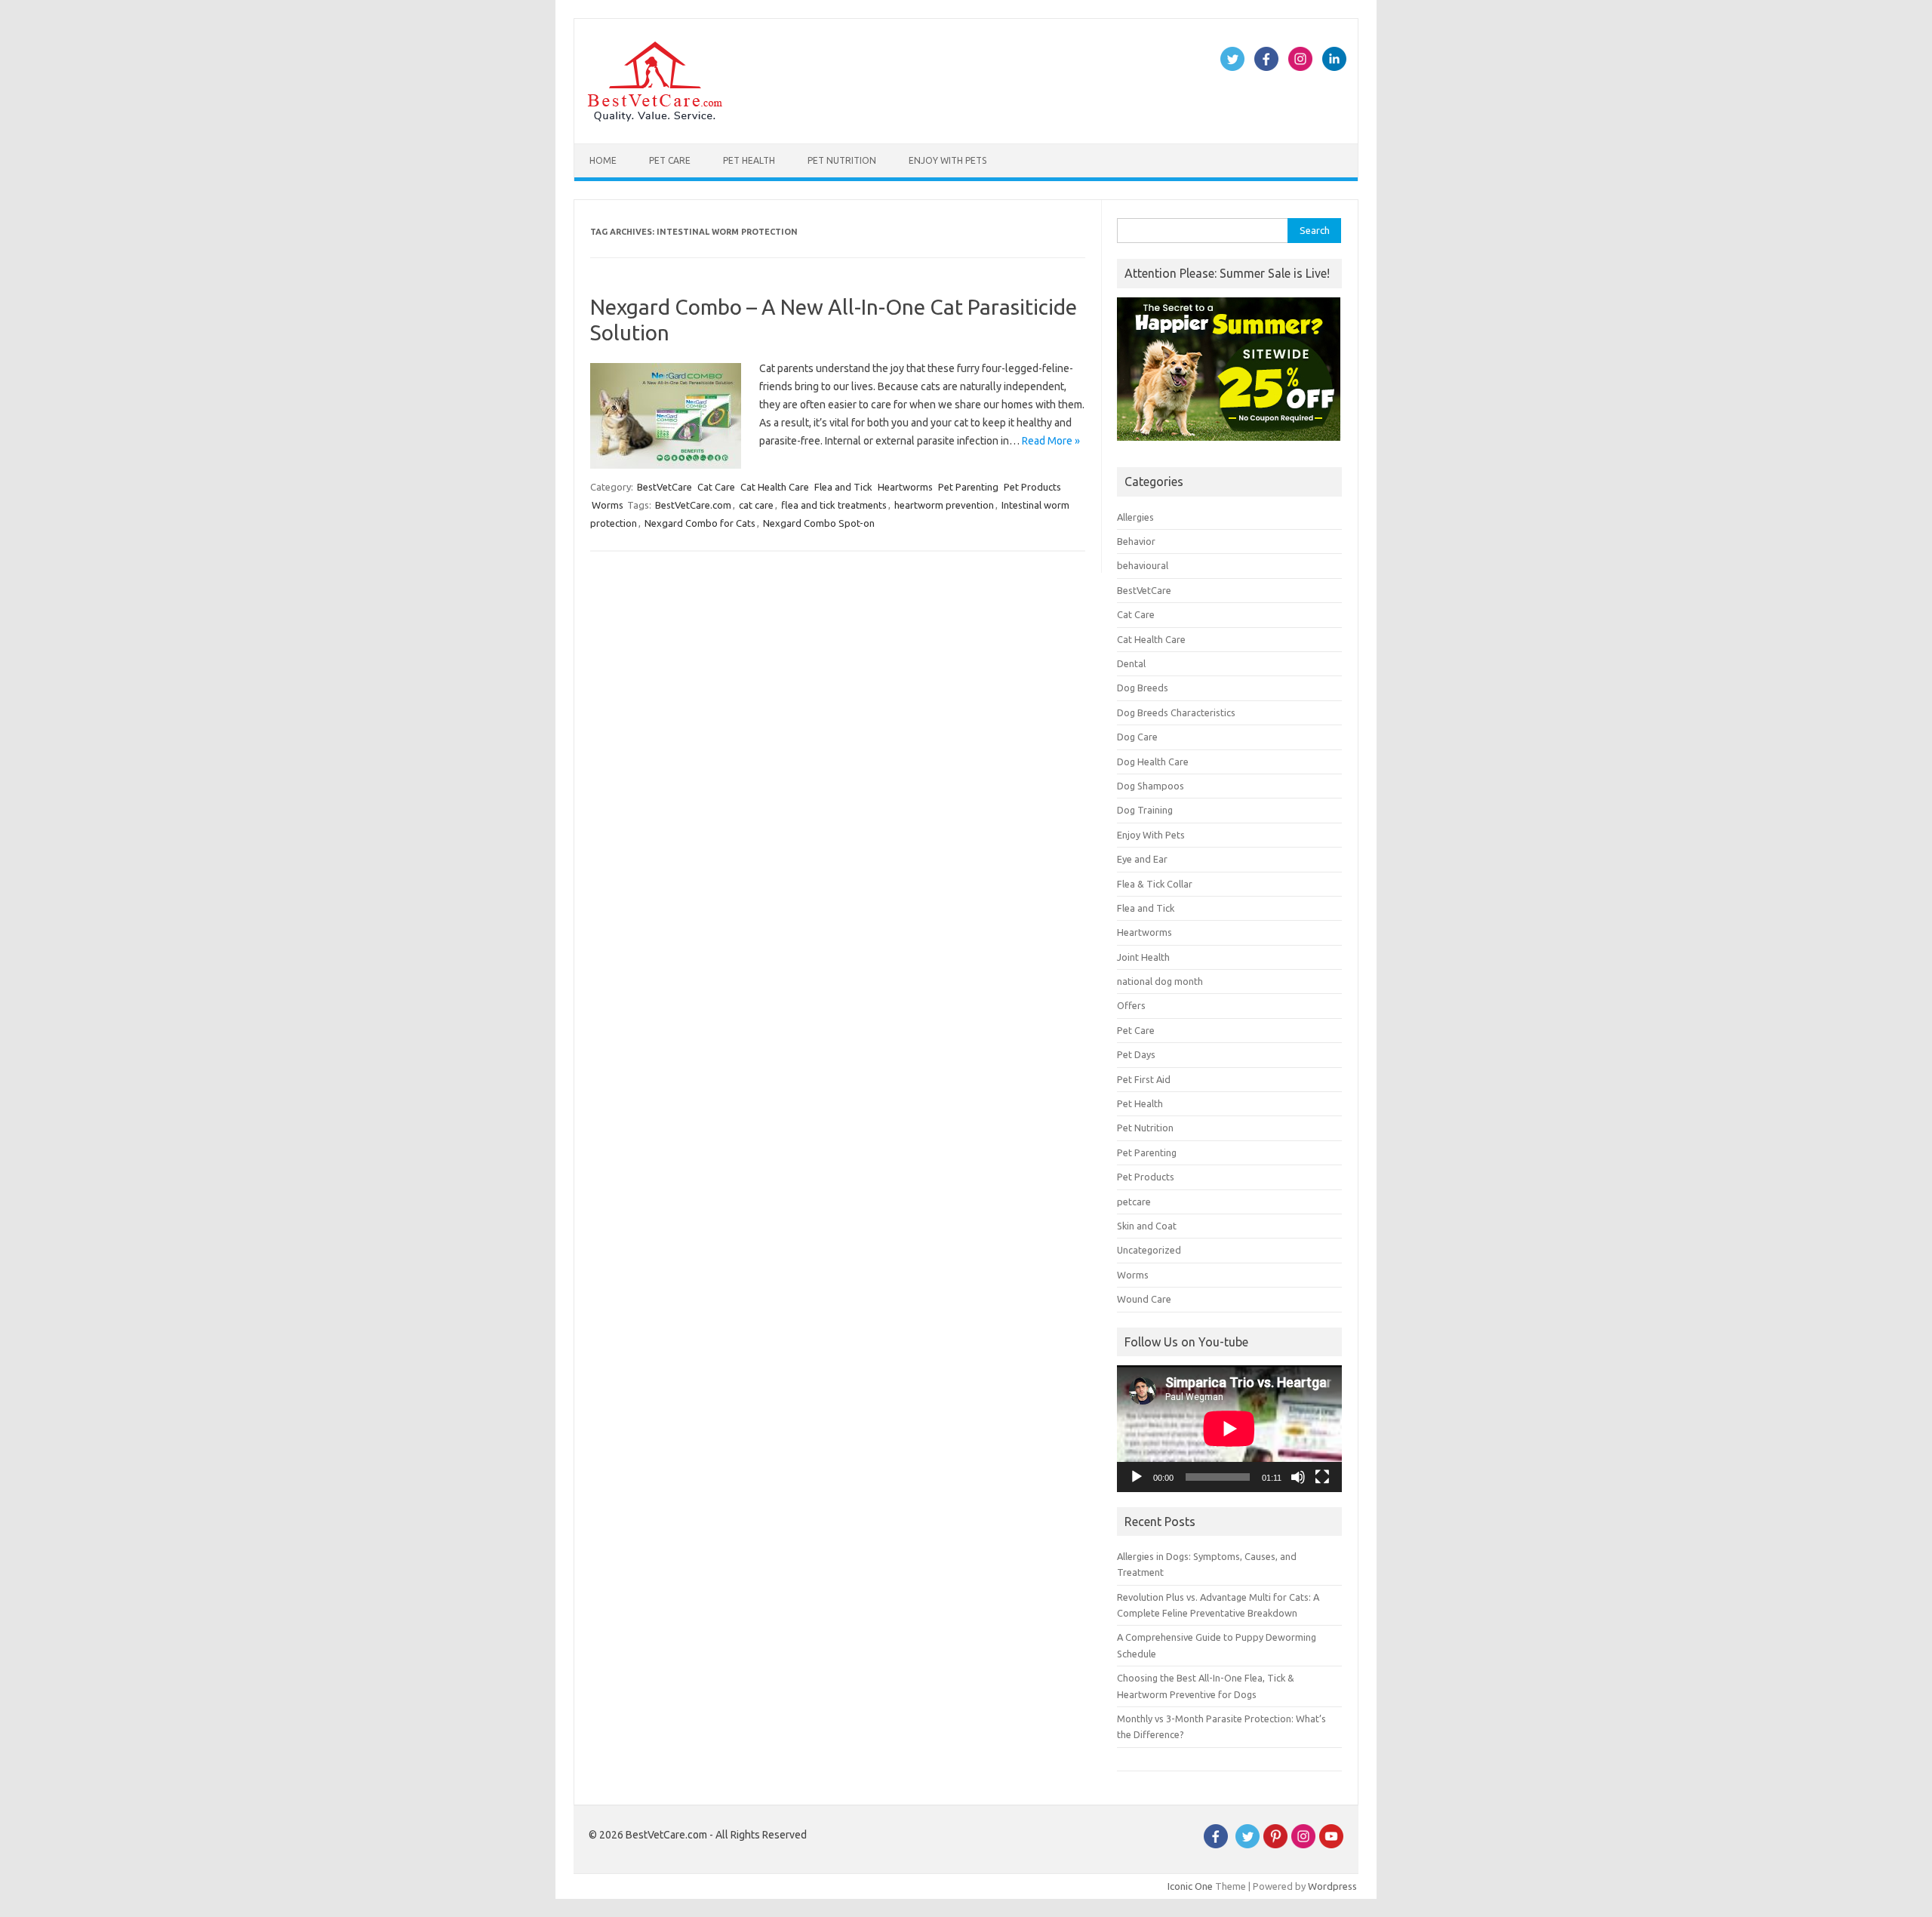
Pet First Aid (1144, 1079)
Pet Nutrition (842, 160)
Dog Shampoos (1151, 786)
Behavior (1136, 541)
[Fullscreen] (1322, 1477)
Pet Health (749, 160)
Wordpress (1332, 1886)
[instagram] (1303, 1845)
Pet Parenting (968, 487)
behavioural (1143, 565)
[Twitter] (1247, 1845)
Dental (1131, 663)
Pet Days (1136, 1054)
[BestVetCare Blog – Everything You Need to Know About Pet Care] (655, 118)
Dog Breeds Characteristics (1176, 712)
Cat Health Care (775, 487)
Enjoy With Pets (948, 160)
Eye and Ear (1142, 859)
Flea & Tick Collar (1155, 884)
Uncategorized (1149, 1250)
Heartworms (905, 487)
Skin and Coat (1147, 1226)
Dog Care (1137, 737)
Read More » (1051, 441)
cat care (756, 505)
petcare (1134, 1202)
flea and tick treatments (834, 505)
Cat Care (716, 487)
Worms (608, 505)
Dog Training (1145, 810)
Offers (1131, 1005)
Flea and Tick (843, 487)
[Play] (1137, 1477)
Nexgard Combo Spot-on (819, 523)
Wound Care (1144, 1299)
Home (603, 160)
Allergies (1135, 517)
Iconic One (1190, 1886)
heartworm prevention (944, 505)
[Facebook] (1216, 1845)
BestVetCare (665, 487)
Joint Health (1143, 957)
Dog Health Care (1153, 762)
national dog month (1160, 981)
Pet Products (1032, 487)
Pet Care (670, 160)
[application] (1229, 1429)
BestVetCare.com (693, 505)
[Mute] (1298, 1477)
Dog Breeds (1143, 688)
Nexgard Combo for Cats (700, 523)
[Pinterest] (1275, 1845)
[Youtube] (1331, 1845)
